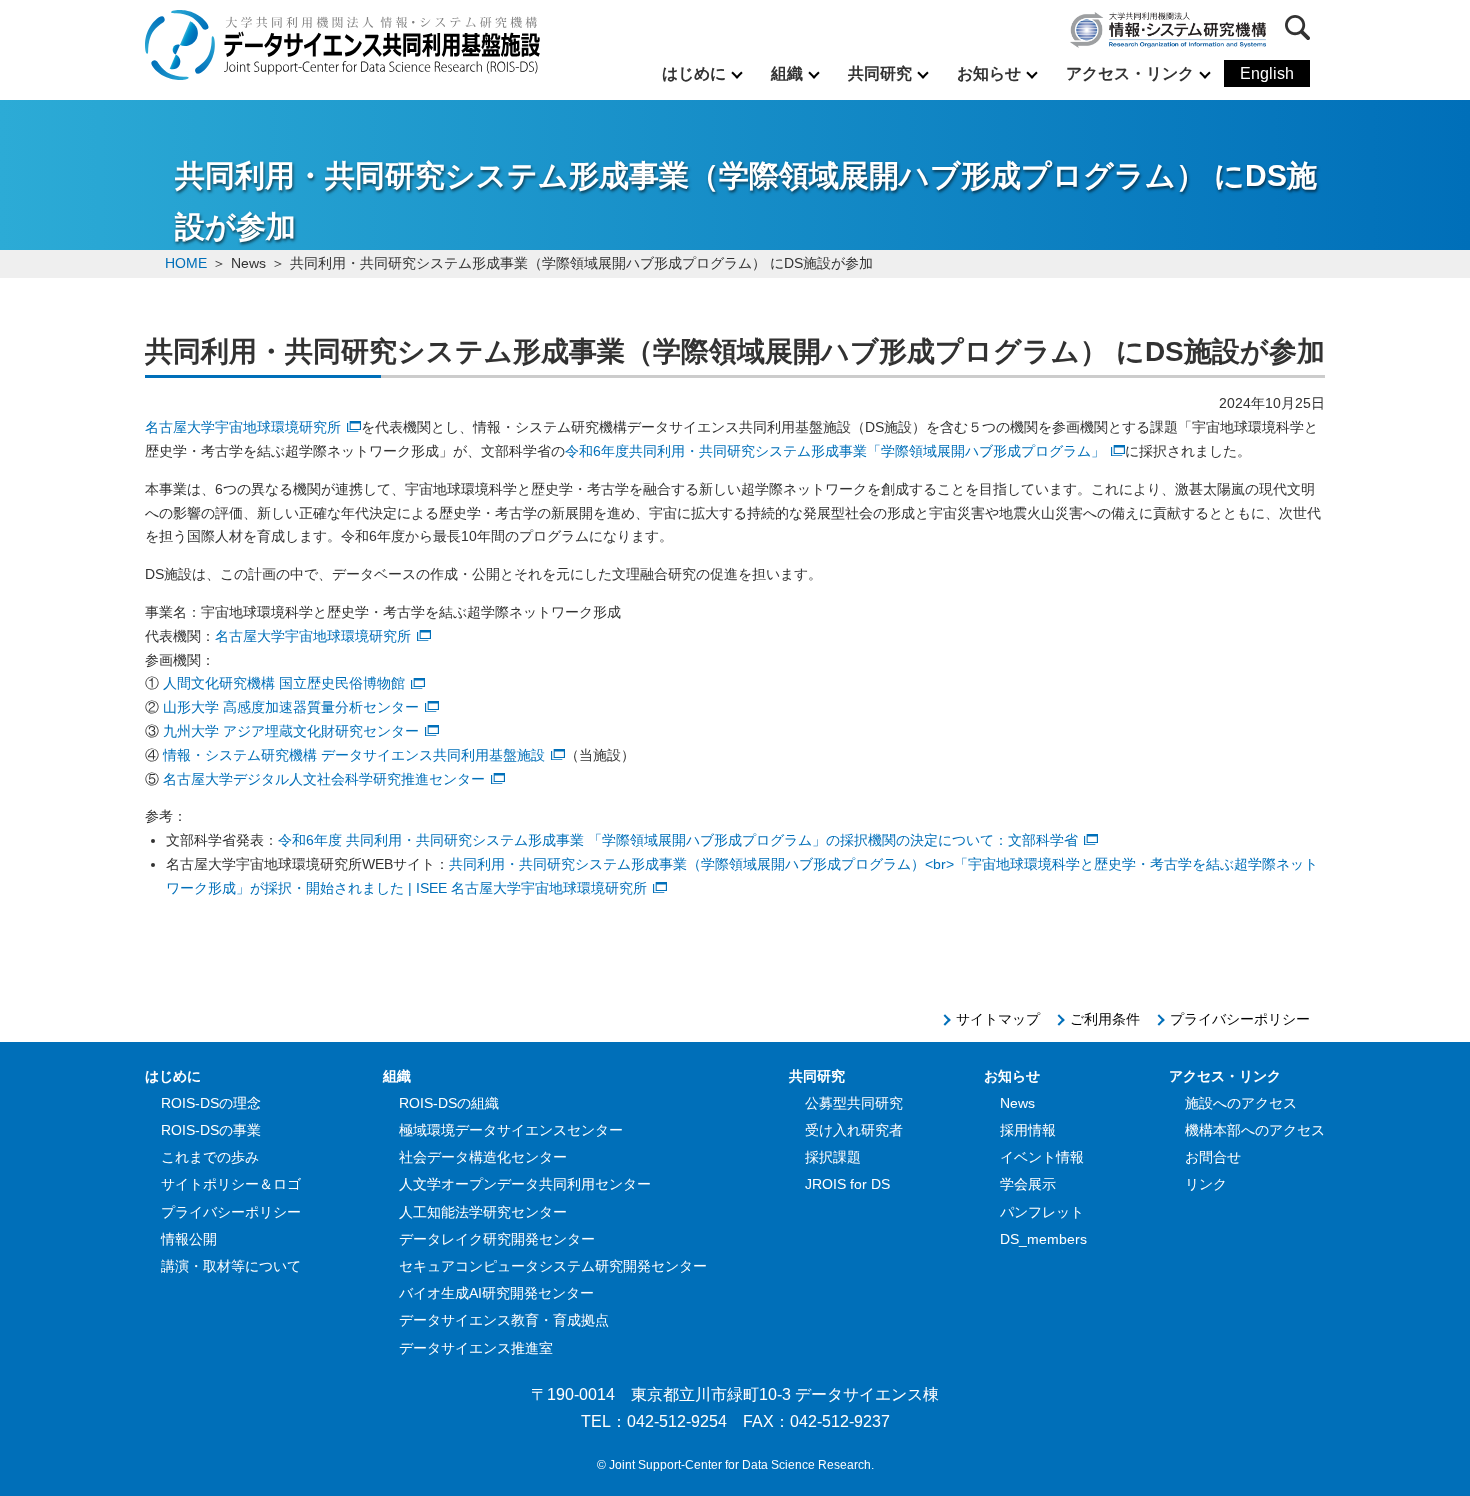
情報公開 (189, 1239)
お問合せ (1213, 1157)
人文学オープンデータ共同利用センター (525, 1184)
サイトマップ (998, 1019)
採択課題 (833, 1157)
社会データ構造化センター (483, 1157)
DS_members (1043, 1239)
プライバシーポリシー (1240, 1019)
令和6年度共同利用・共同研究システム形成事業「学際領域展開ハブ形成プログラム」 (835, 451)
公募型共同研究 (854, 1103)
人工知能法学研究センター (483, 1212)
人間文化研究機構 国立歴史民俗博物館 (284, 683)
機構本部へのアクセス (1255, 1130)
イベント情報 (1042, 1157)
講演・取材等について (231, 1266)
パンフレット (1042, 1212)
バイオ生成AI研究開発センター (496, 1293)
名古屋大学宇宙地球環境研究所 (243, 427)
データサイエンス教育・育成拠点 (504, 1320)
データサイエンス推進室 (476, 1348)
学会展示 (1028, 1184)
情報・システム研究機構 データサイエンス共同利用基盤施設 (354, 755)
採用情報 (1028, 1130)
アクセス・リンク (1130, 73)
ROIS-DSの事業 (211, 1130)
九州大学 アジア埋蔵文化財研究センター (291, 731)
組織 (787, 73)
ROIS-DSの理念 (211, 1103)
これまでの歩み (210, 1157)
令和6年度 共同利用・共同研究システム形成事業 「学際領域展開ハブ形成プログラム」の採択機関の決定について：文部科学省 (678, 840)
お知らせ (989, 73)
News (1017, 1103)
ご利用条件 (1105, 1019)
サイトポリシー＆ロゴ (231, 1184)
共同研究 (880, 73)
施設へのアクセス (1241, 1103)
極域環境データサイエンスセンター (511, 1130)
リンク (1206, 1184)
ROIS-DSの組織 (449, 1103)
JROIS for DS (847, 1184)
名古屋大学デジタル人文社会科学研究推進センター (324, 779)
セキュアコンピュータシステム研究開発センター (553, 1266)
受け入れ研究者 (854, 1130)
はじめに (694, 73)
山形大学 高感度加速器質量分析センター (291, 707)
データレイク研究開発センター (497, 1239)
